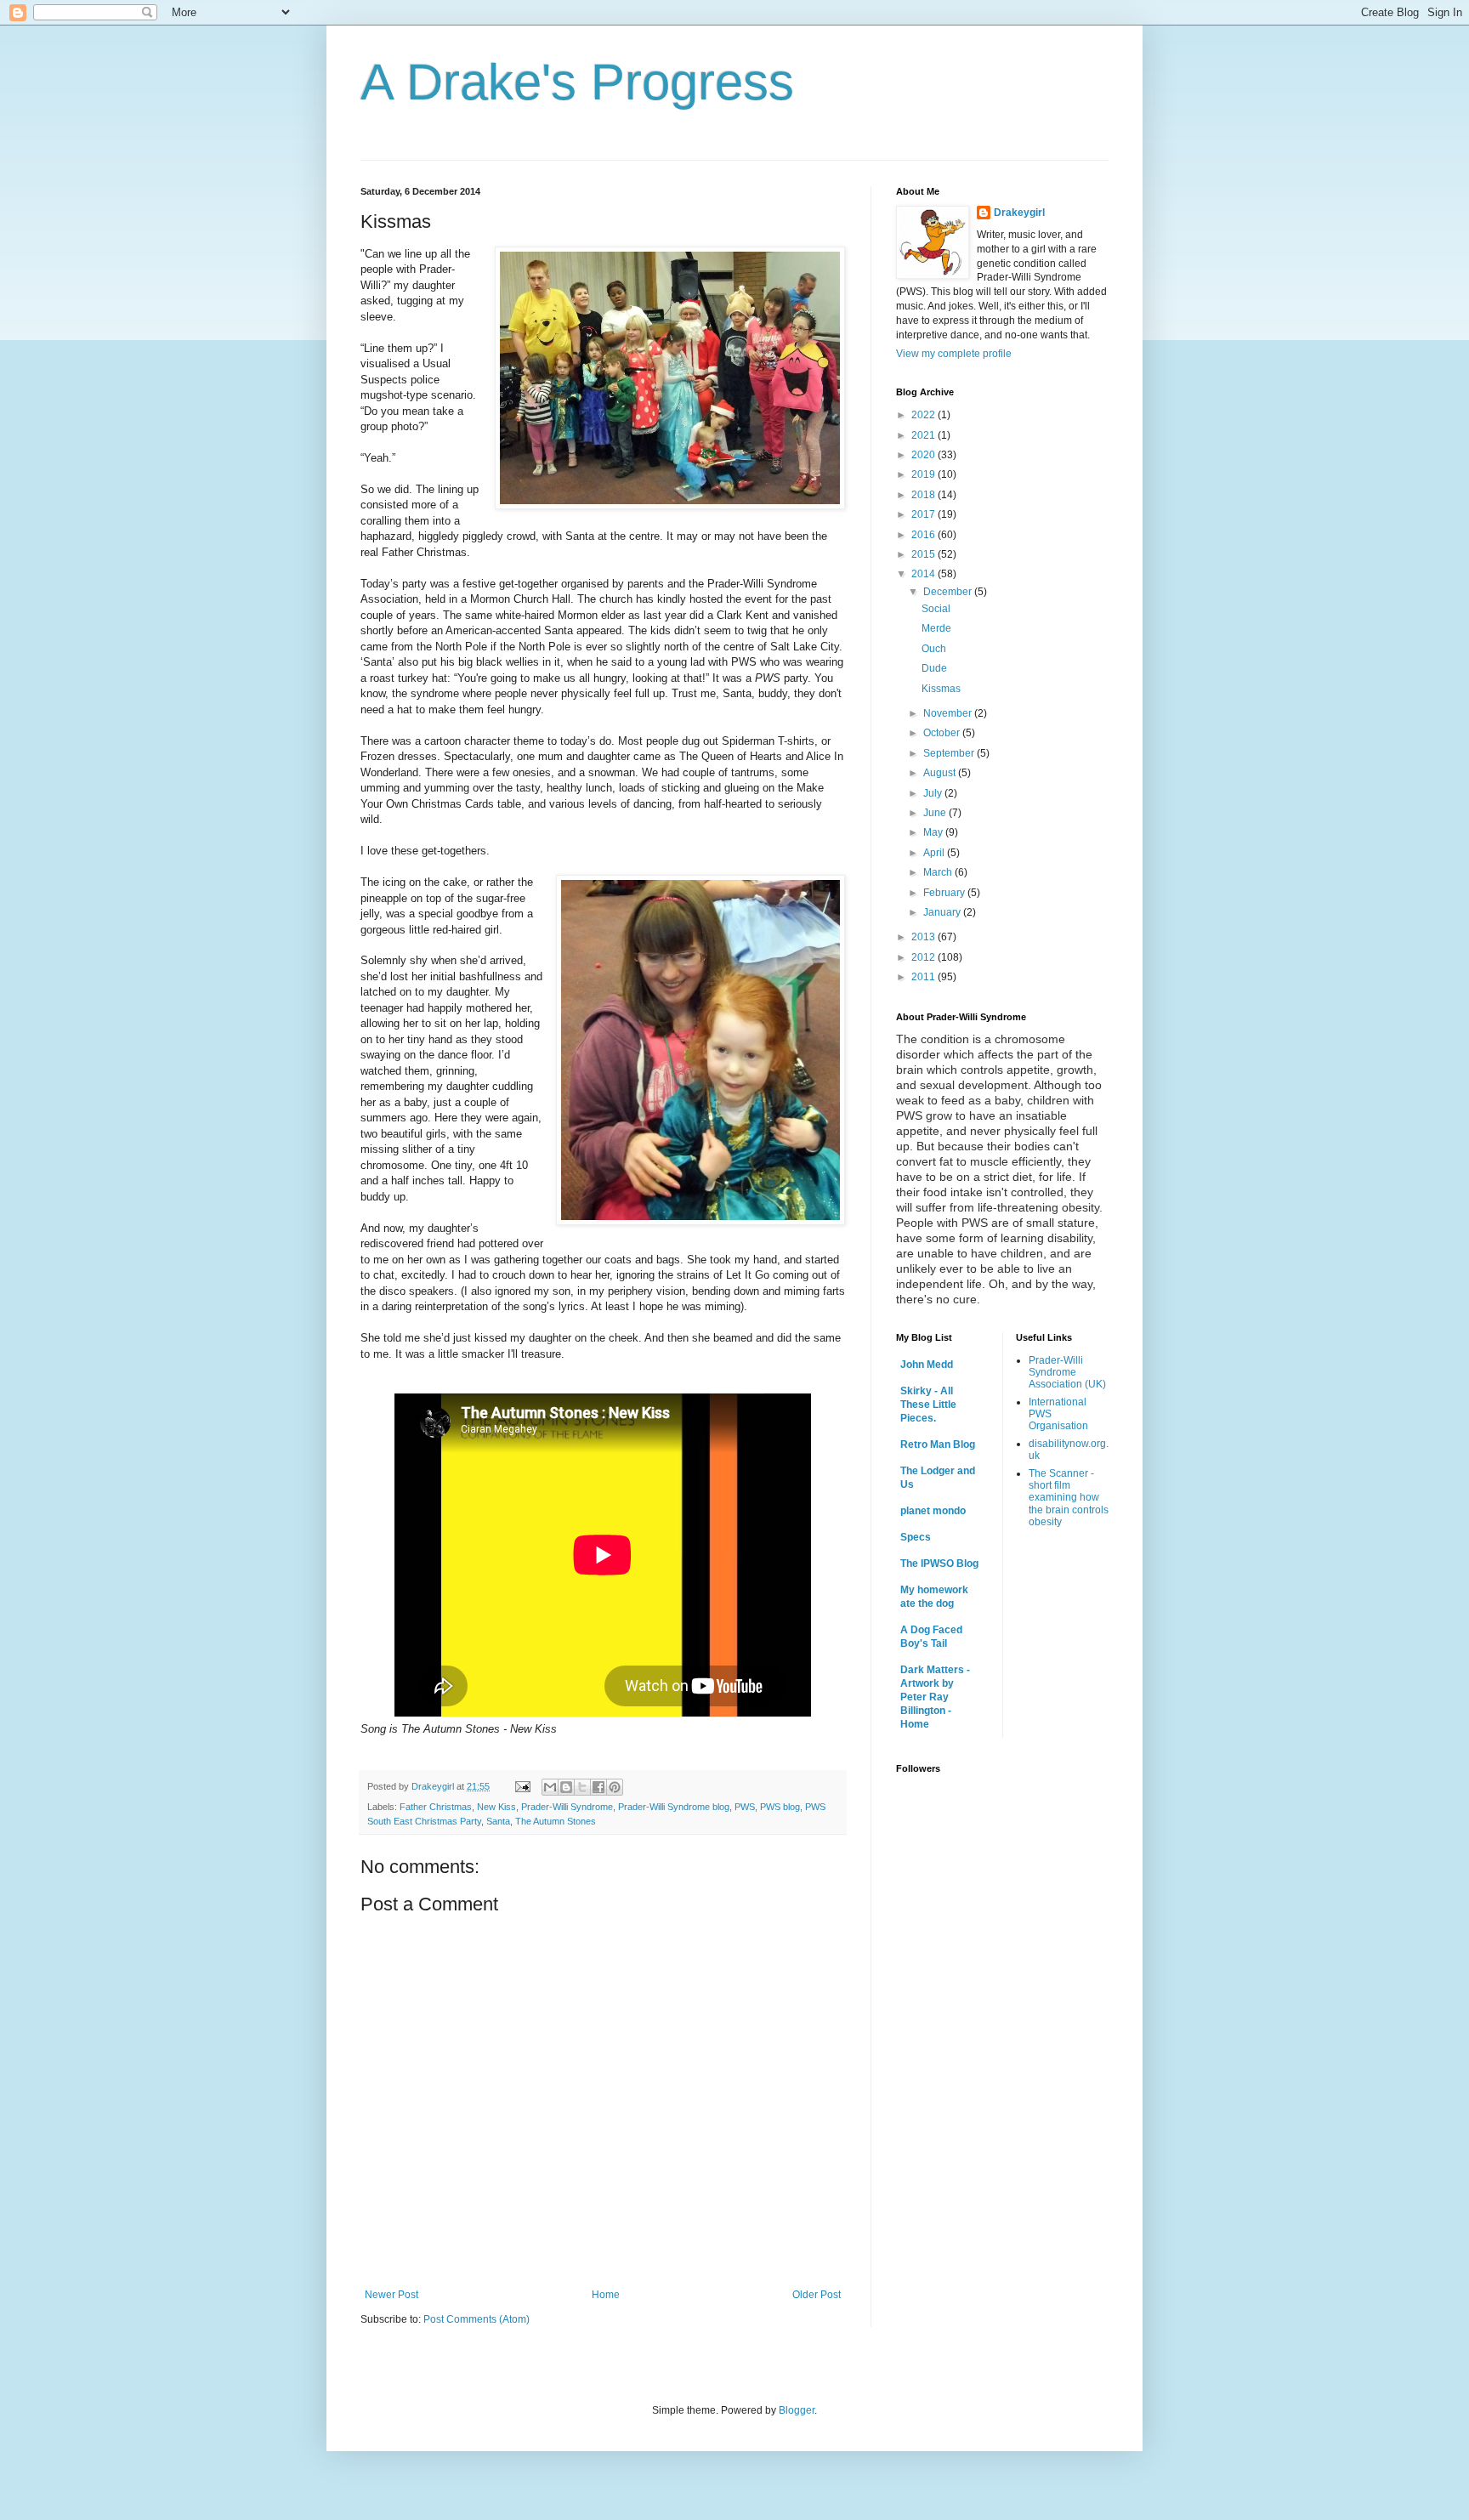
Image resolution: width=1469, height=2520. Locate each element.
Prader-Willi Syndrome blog (674, 1807)
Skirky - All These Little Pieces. (928, 1405)
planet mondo (933, 1511)
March (939, 872)
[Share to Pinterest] (615, 1787)
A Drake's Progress (577, 82)
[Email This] (550, 1787)
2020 (925, 455)
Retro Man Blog (938, 1444)
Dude (934, 668)
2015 (925, 554)
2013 (925, 937)
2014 (925, 574)
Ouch (934, 649)
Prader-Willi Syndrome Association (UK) (1067, 1373)
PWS (745, 1807)
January (943, 912)
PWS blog (780, 1807)
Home (606, 2295)
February (945, 893)
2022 (925, 415)
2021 (925, 435)
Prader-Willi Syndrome (567, 1807)
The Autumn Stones (556, 1821)
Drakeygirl (1019, 213)
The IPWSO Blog (939, 1564)
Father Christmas (436, 1807)
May (934, 832)
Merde (936, 628)
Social (936, 609)
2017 (925, 514)
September (950, 753)
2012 (925, 957)
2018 (925, 495)
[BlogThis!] (566, 1787)
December (949, 592)
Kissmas (941, 689)
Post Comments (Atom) (476, 2319)
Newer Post (391, 2295)
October (943, 733)
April (935, 853)
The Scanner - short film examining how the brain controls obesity (1069, 1498)
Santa (498, 1821)
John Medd (927, 1365)
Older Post (817, 2295)
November (949, 713)
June (936, 813)
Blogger (797, 2410)
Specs (916, 1537)
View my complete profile (954, 354)
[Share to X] (582, 1787)
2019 (925, 474)
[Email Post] (522, 1786)
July (934, 793)
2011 (925, 977)
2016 (925, 535)
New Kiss (496, 1807)
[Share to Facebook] (598, 1787)
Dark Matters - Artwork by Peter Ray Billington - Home (935, 1697)
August (941, 773)
